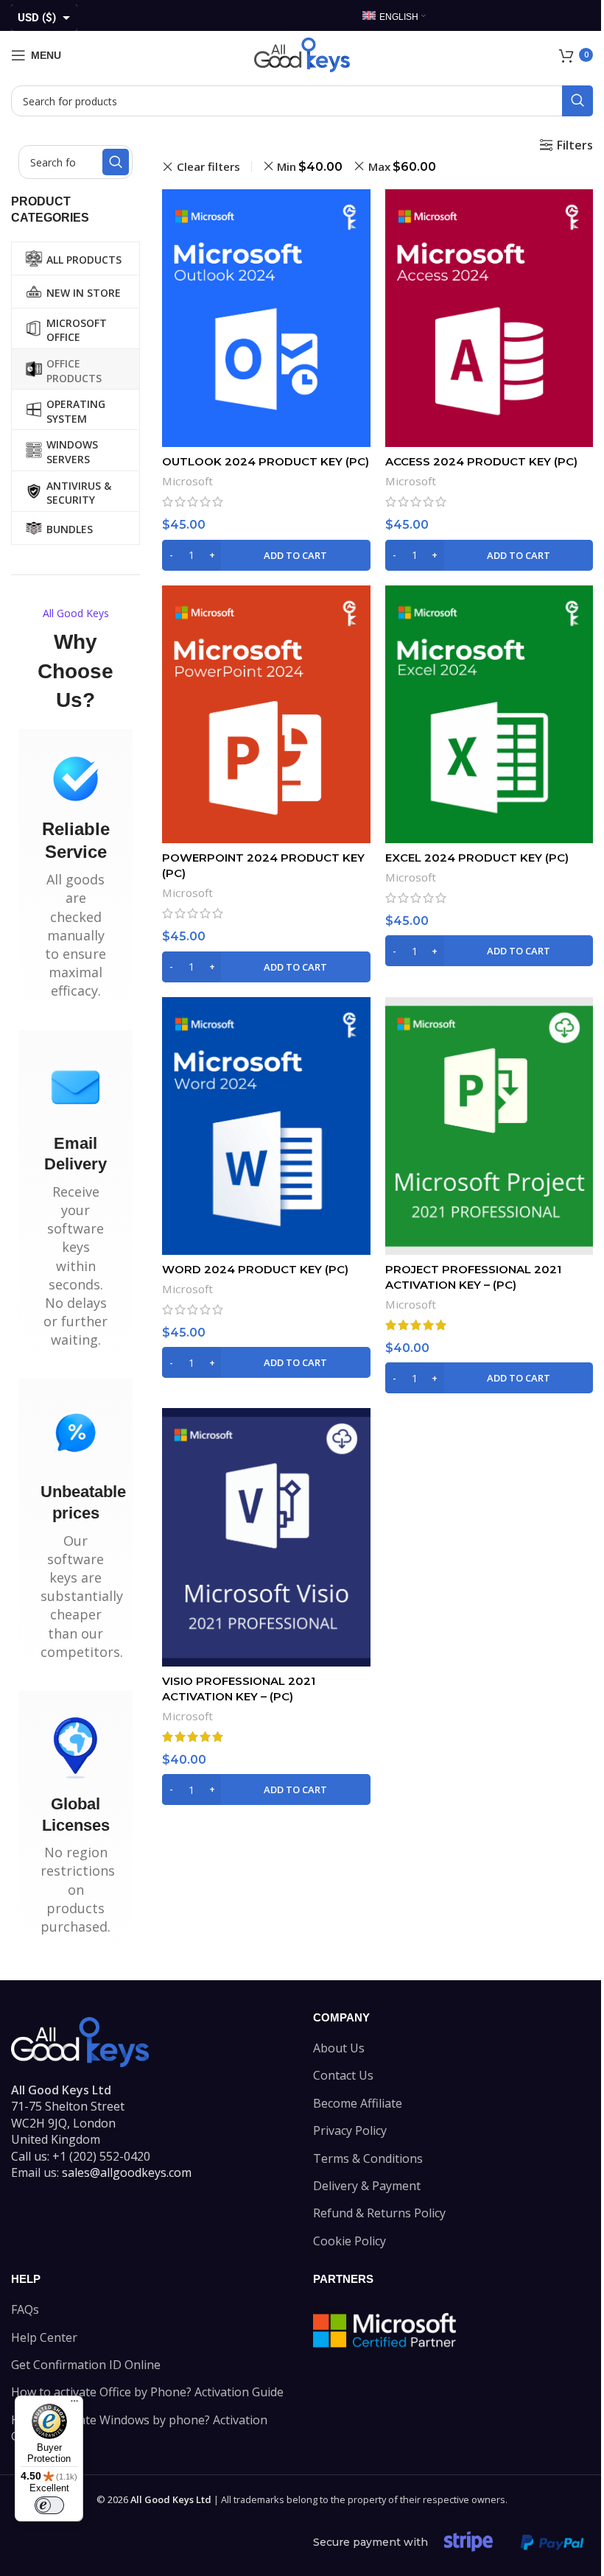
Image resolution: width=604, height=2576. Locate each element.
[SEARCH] (577, 101)
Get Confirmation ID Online (86, 2365)
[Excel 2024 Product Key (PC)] (489, 714)
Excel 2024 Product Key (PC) (477, 858)
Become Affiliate (358, 2103)
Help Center (44, 2337)
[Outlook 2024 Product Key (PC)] (266, 319)
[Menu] (74, 2404)
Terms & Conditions (368, 2158)
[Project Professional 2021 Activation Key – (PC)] (489, 1126)
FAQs (25, 2309)
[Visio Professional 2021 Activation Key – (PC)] (266, 1537)
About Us (339, 2048)
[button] (266, 555)
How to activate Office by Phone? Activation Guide (147, 2392)
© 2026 (154, 2499)
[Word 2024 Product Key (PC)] (266, 1126)
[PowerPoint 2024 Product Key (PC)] (266, 715)
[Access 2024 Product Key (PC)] (489, 319)
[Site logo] (302, 54)
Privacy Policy (350, 2130)
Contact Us (343, 2075)
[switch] (49, 2505)
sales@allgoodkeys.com (127, 2172)
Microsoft (187, 481)
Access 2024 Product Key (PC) (481, 461)
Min (310, 166)
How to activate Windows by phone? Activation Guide (139, 2428)
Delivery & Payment (367, 2186)
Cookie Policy (350, 2241)
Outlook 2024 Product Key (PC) (266, 461)
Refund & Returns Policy (379, 2213)
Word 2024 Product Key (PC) (255, 1269)
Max (402, 166)
